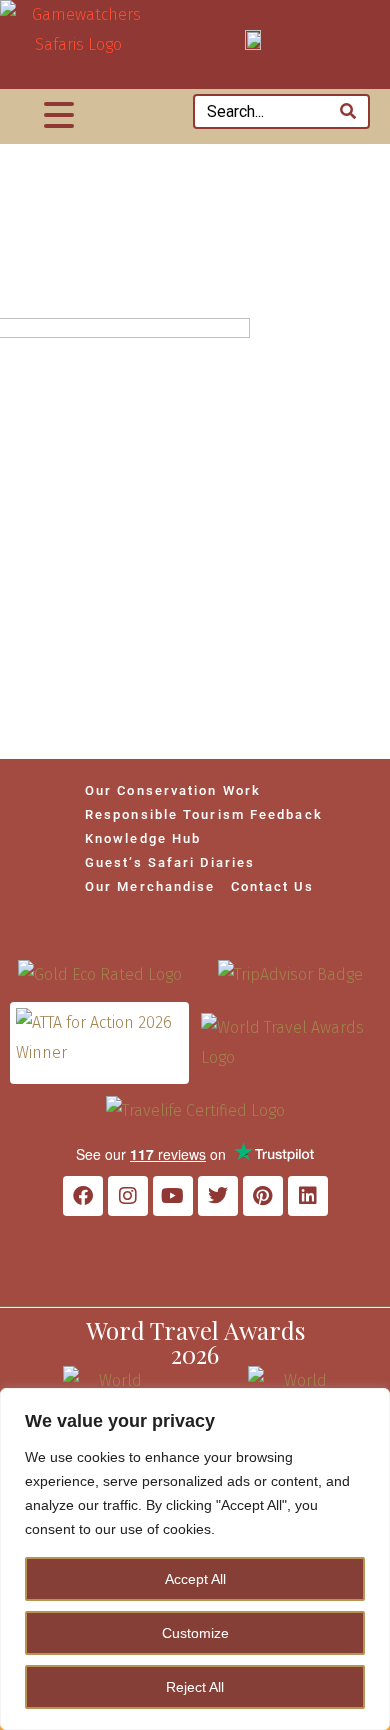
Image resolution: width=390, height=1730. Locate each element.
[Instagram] (128, 1196)
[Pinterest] (263, 1196)
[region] (195, 1559)
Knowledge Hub (143, 838)
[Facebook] (83, 1196)
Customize (195, 1633)
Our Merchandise (150, 886)
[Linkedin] (308, 1196)
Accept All (195, 1579)
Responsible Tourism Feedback (204, 814)
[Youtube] (173, 1196)
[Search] (348, 111)
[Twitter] (218, 1196)
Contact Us (273, 886)
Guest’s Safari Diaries (170, 862)
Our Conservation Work (173, 790)
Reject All (195, 1687)
